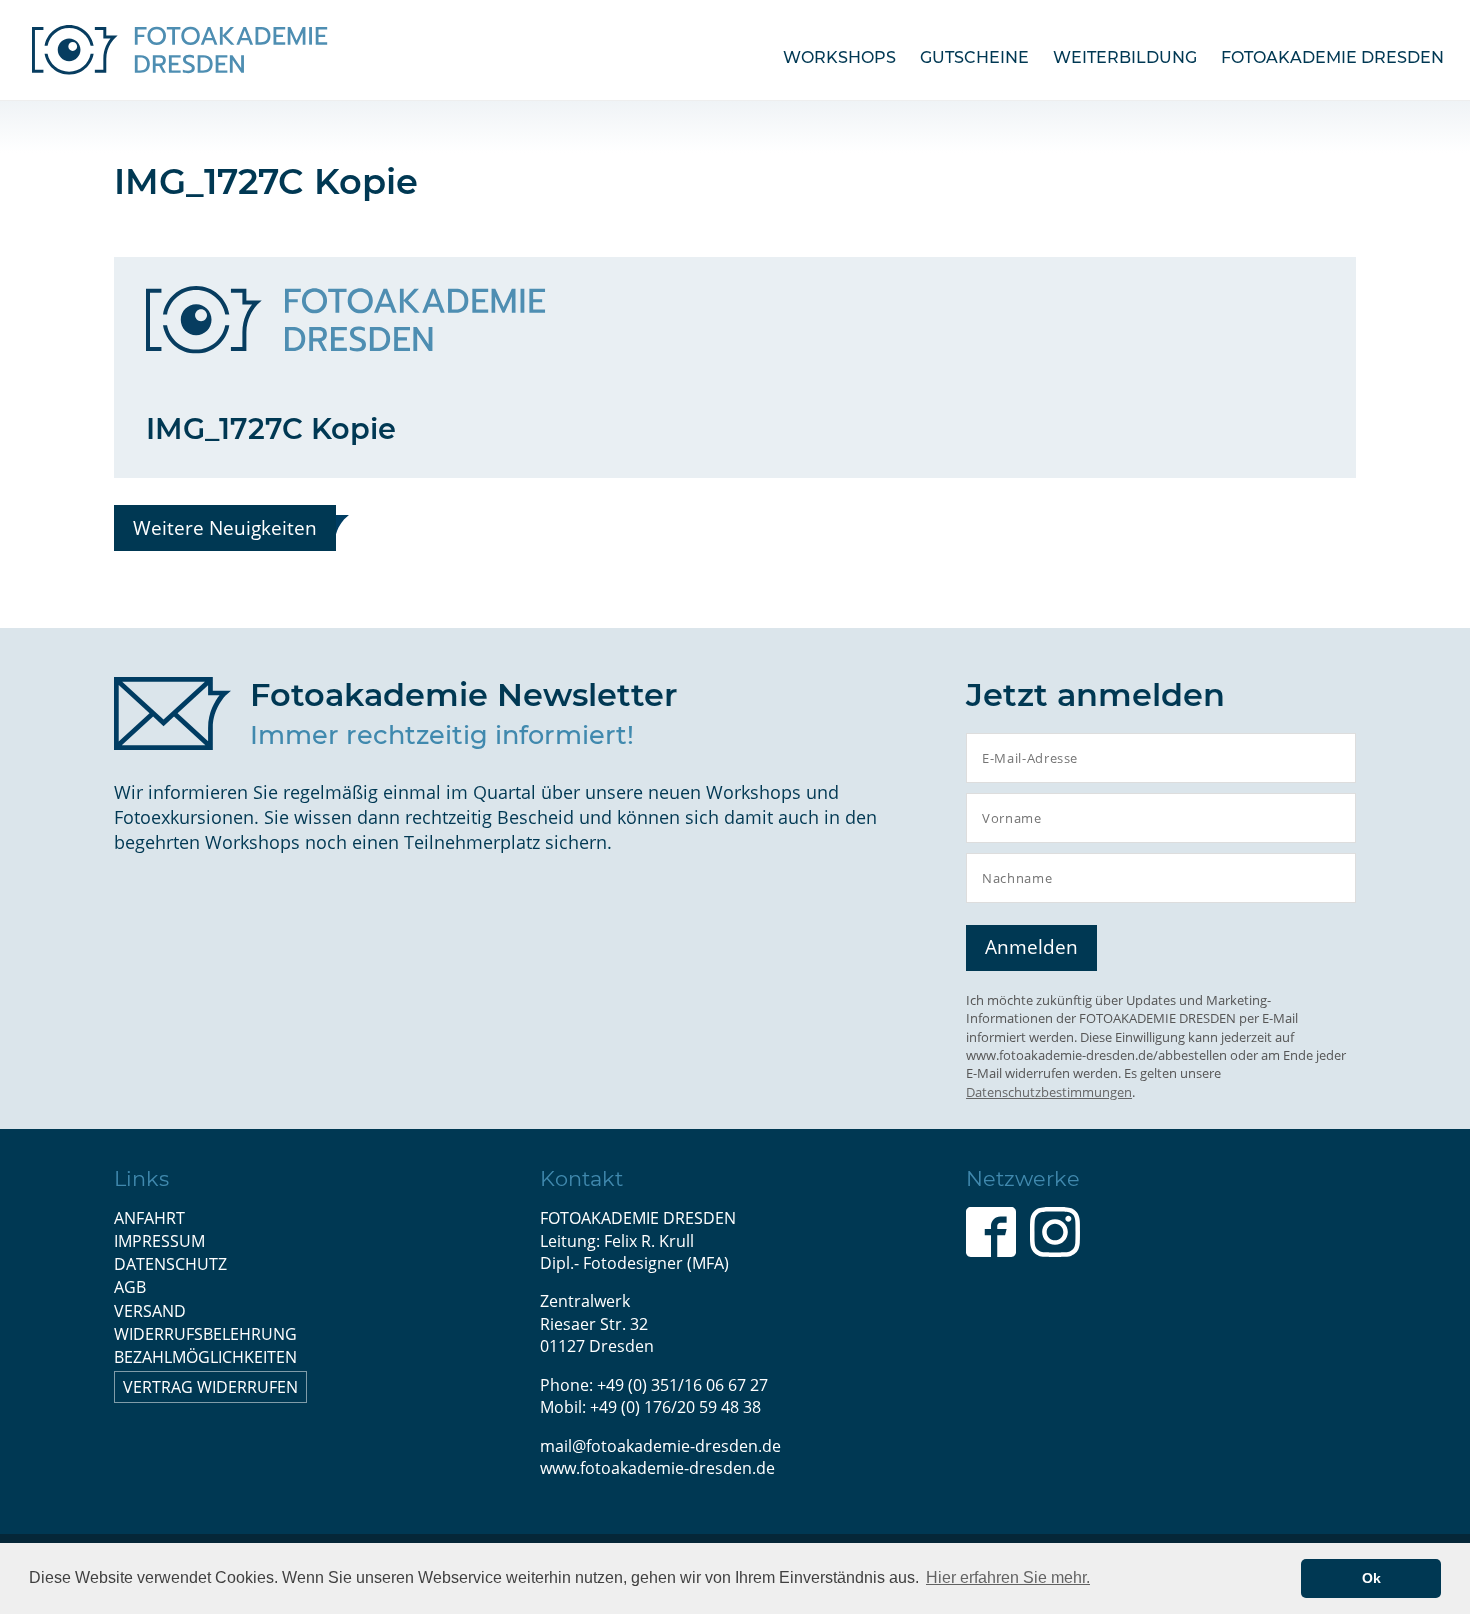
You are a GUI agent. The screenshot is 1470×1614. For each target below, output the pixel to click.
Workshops (839, 57)
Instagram (1055, 1232)
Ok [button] (1371, 1578)
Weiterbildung (1125, 57)
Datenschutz (170, 1264)
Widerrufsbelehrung (205, 1334)
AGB (130, 1287)
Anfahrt (149, 1218)
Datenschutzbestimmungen (1049, 1092)
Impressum (159, 1241)
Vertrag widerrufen (210, 1387)
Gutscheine (974, 57)
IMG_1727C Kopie (271, 428)
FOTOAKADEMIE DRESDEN (1332, 57)
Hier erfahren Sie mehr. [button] (1008, 1577)
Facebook (991, 1232)
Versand (150, 1311)
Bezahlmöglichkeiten (205, 1357)
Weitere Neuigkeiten (225, 527)
